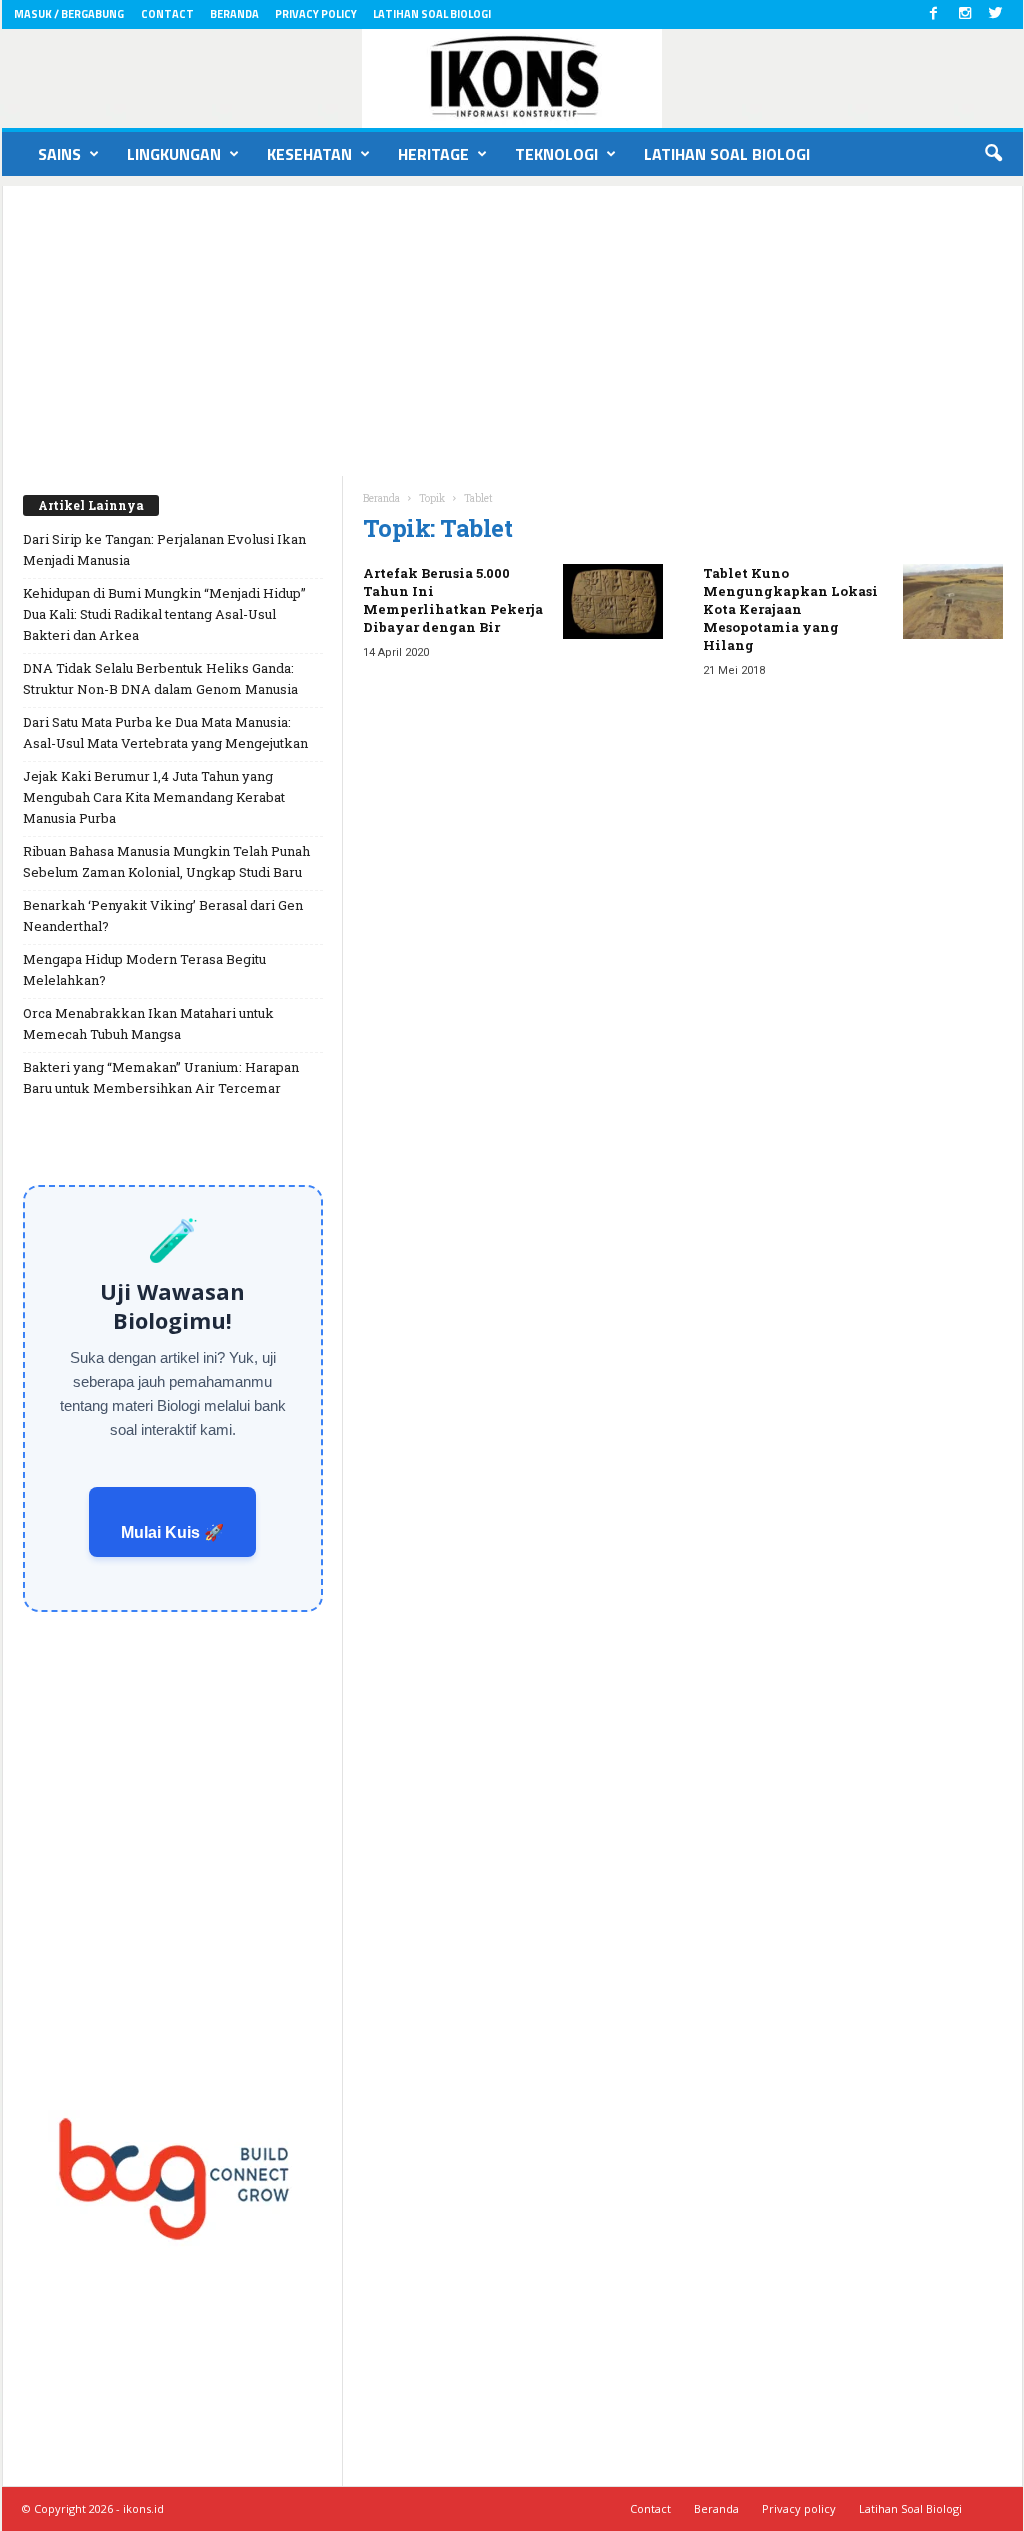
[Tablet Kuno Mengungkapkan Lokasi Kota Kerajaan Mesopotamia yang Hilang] (953, 601)
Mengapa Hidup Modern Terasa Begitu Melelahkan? (144, 969)
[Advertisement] (512, 326)
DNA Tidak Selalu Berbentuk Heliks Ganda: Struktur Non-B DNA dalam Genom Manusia (160, 678)
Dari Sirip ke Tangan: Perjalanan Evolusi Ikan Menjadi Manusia (164, 549)
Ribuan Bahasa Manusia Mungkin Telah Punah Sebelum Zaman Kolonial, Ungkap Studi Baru (166, 861)
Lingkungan (174, 154)
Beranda (234, 14)
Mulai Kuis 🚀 (172, 1532)
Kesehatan (309, 154)
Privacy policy (316, 14)
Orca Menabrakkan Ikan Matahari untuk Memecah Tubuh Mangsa (148, 1023)
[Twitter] (996, 14)
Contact (167, 14)
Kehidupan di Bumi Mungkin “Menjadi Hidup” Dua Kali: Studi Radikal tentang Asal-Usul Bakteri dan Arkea (164, 614)
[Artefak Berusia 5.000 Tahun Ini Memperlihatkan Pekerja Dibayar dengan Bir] (613, 601)
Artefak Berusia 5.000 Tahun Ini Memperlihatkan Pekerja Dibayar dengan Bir (453, 600)
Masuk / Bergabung (69, 14)
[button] (993, 154)
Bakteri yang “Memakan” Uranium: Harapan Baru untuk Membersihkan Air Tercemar (161, 1077)
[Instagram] (965, 14)
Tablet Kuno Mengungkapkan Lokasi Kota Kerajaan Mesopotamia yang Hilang (790, 609)
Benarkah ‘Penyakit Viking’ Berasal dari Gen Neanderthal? (163, 915)
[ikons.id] (512, 78)
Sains (59, 154)
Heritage (433, 154)
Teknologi (556, 154)
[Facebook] (934, 14)
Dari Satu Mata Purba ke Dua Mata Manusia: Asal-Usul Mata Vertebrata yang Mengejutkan (165, 732)
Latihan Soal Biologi (432, 14)
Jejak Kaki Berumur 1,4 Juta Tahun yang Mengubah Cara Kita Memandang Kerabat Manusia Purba (154, 797)
